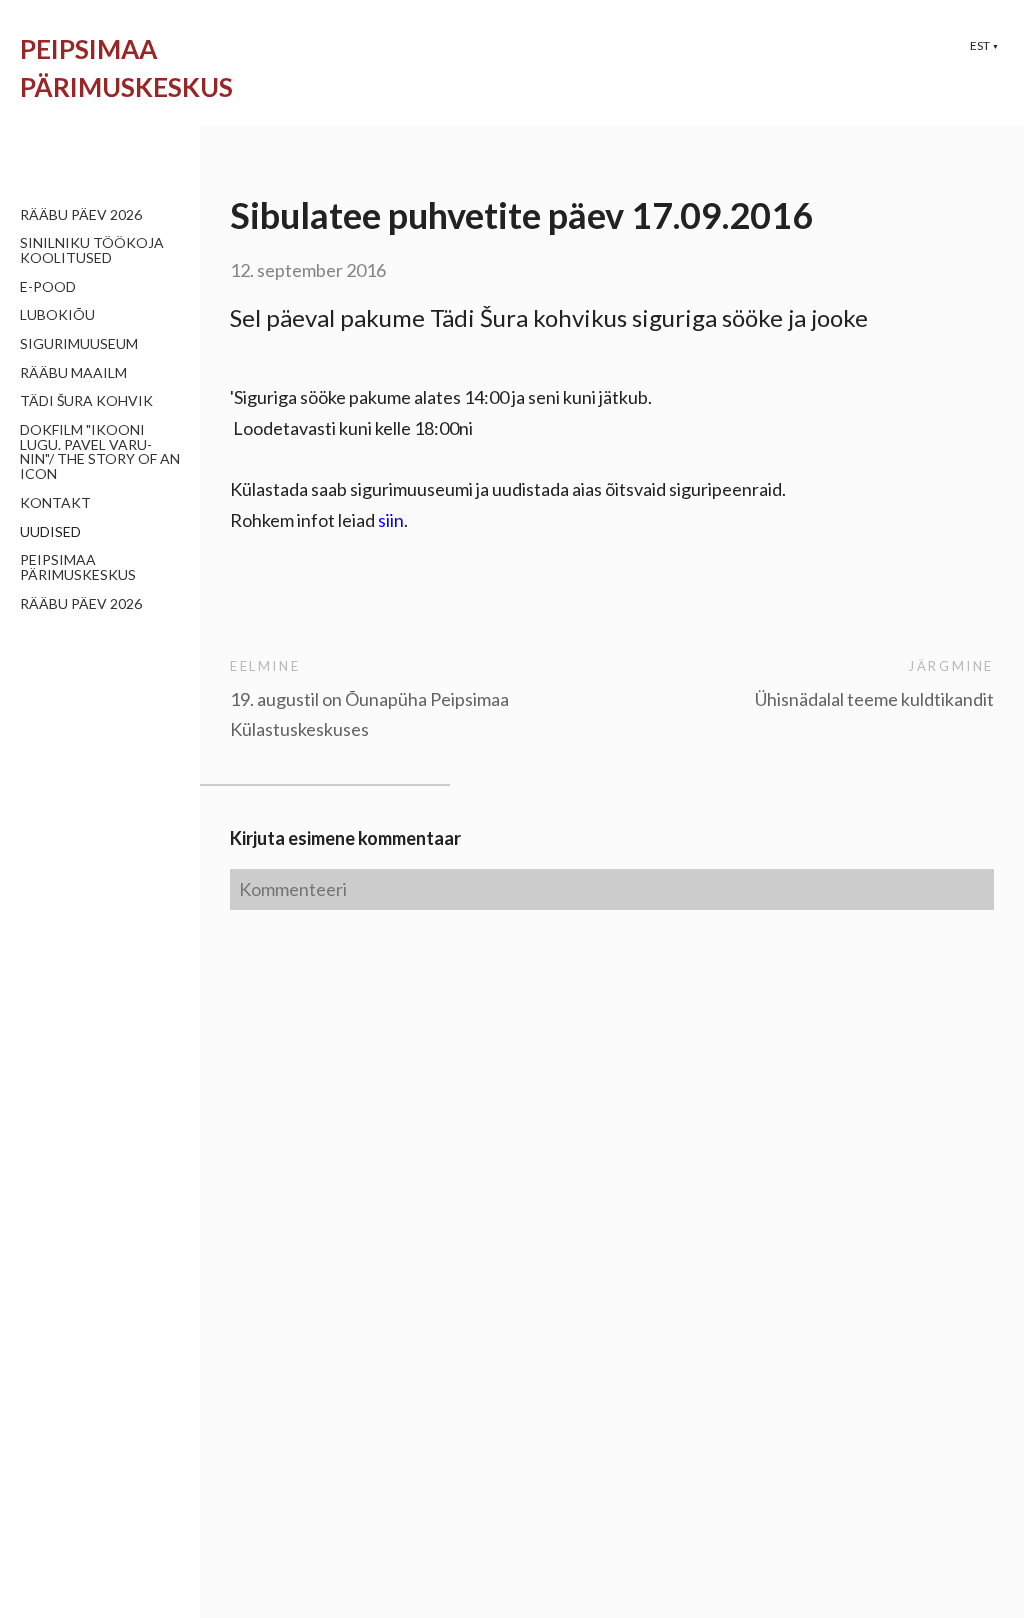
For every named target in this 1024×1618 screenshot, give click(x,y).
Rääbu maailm (73, 372)
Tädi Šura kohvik (86, 400)
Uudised (50, 531)
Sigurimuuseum (79, 343)
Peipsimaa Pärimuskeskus (78, 567)
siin (391, 520)
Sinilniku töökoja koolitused (92, 250)
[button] (984, 45)
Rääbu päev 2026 (81, 214)
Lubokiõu (57, 314)
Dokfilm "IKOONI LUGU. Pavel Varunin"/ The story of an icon (100, 451)
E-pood (48, 286)
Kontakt (55, 502)
